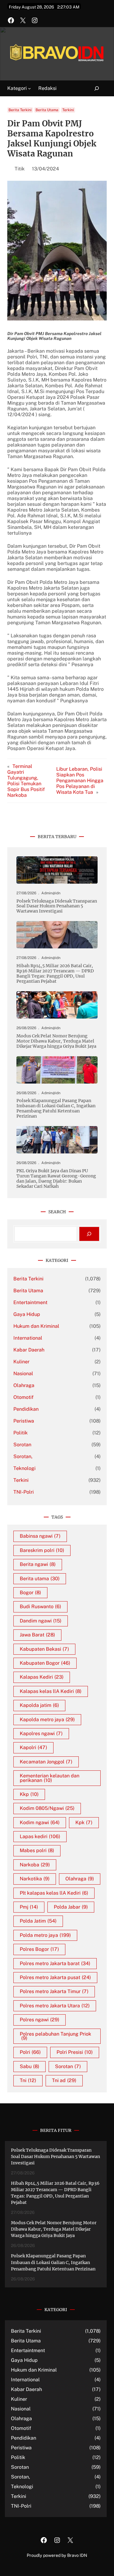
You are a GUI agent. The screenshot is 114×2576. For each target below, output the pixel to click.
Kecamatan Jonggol (46, 1762)
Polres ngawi (40, 2020)
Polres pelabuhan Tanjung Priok (55, 2036)
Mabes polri (37, 1850)
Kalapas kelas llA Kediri (51, 1691)
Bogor (30, 1593)
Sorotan (22, 1445)
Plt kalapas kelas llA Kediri (54, 1893)
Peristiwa (24, 1421)
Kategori (17, 88)
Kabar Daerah (29, 1350)
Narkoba (35, 1865)
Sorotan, (23, 1456)
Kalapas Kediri (42, 1677)
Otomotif (23, 1397)
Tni (28, 2080)
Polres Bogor (39, 1949)
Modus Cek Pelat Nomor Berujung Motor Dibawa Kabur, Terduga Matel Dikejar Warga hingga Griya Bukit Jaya (56, 1041)
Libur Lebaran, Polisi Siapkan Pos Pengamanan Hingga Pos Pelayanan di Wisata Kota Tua (80, 781)
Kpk (84, 1822)
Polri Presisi (75, 2052)
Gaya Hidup (27, 1314)
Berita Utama (47, 110)
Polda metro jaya (45, 1935)
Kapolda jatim (39, 1705)
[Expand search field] (93, 89)
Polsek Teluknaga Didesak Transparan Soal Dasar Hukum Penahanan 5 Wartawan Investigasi (57, 906)
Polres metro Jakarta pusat (55, 1977)
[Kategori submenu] (29, 88)
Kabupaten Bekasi (44, 1649)
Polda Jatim (38, 1921)
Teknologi (24, 1468)
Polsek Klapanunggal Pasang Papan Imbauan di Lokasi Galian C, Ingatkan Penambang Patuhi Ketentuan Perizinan (56, 1108)
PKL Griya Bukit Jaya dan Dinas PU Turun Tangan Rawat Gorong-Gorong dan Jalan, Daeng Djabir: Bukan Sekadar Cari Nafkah (56, 1179)
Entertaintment (30, 1302)
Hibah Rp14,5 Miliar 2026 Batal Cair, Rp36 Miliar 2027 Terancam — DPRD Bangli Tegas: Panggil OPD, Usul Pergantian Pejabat (55, 974)
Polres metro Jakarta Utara (55, 2006)
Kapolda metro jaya (47, 1720)
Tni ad (64, 2080)
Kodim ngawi (40, 1822)
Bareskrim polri (42, 1550)
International (28, 1338)
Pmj (29, 1907)
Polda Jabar (71, 1907)
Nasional (23, 1374)
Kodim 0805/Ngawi (47, 1808)
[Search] (89, 1234)
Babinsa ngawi (40, 1536)
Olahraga (24, 1385)
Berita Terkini (20, 110)
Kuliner (21, 1362)
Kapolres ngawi (41, 1733)
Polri (30, 2052)
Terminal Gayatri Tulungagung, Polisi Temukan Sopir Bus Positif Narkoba (26, 781)
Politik (21, 1433)
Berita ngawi (38, 1564)
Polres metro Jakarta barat (55, 1963)
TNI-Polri (24, 1492)
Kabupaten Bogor (45, 1663)
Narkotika (35, 1879)
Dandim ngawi (41, 1621)
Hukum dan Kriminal (36, 1326)
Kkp (29, 1794)
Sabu (29, 2066)
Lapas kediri (40, 1836)
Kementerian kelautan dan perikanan (50, 1778)
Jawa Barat (37, 1635)
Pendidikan (26, 1409)
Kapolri (33, 1747)
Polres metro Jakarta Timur (54, 1991)
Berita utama (40, 1579)
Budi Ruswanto (40, 1607)
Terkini (68, 110)
